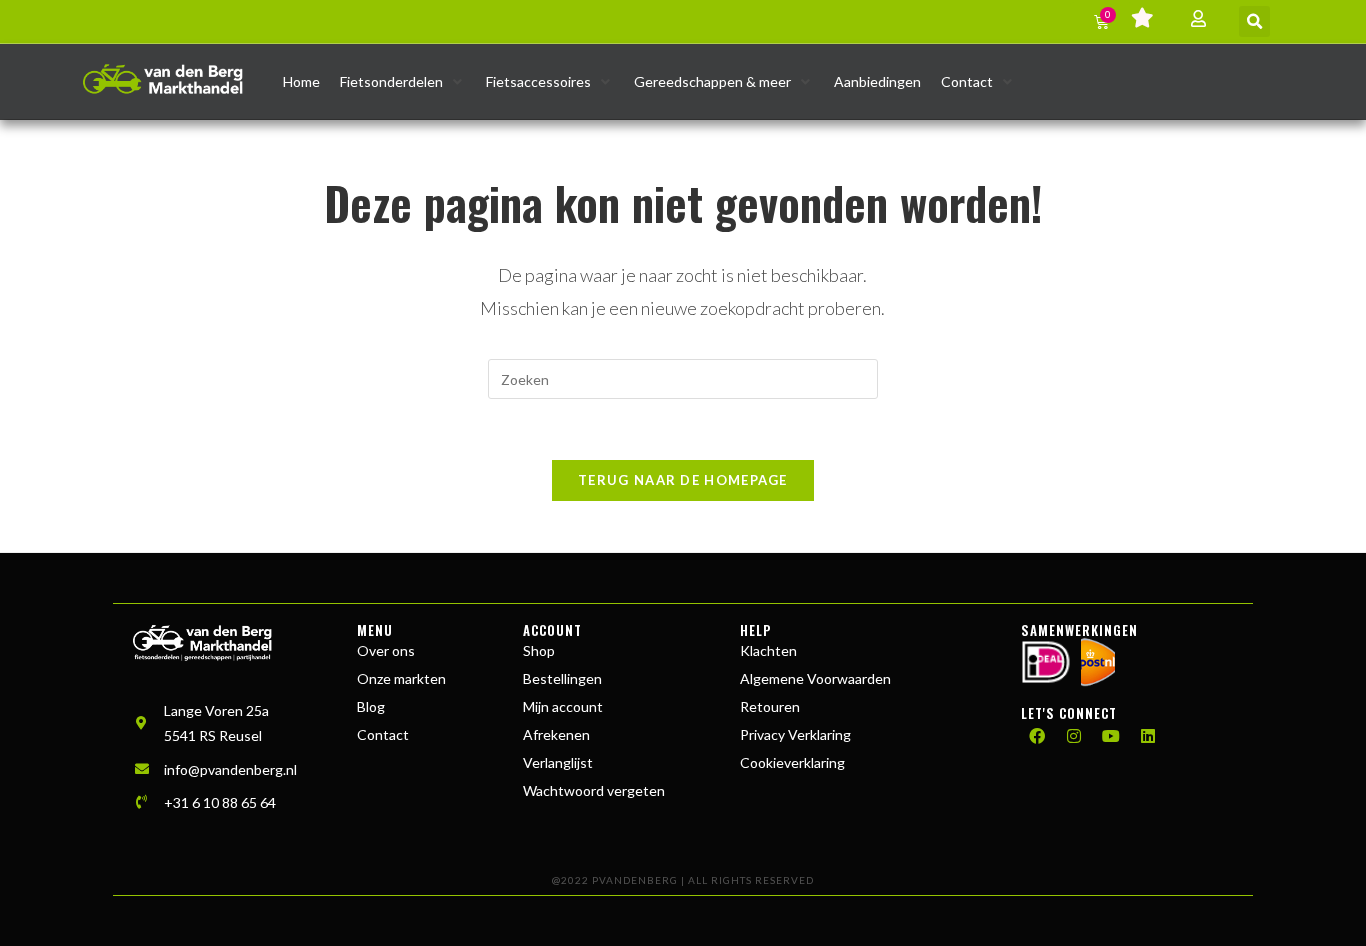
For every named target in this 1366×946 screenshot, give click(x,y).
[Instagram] (1074, 736)
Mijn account (563, 706)
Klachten (768, 650)
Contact (383, 734)
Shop (539, 650)
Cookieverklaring (792, 762)
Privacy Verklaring (795, 734)
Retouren (770, 706)
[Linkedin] (1148, 736)
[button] (1254, 21)
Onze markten (401, 678)
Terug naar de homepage (683, 480)
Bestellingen (562, 678)
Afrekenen (556, 734)
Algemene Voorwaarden (815, 678)
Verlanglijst (558, 762)
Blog (371, 706)
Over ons (386, 650)
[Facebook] (1037, 736)
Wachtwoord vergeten (594, 790)
